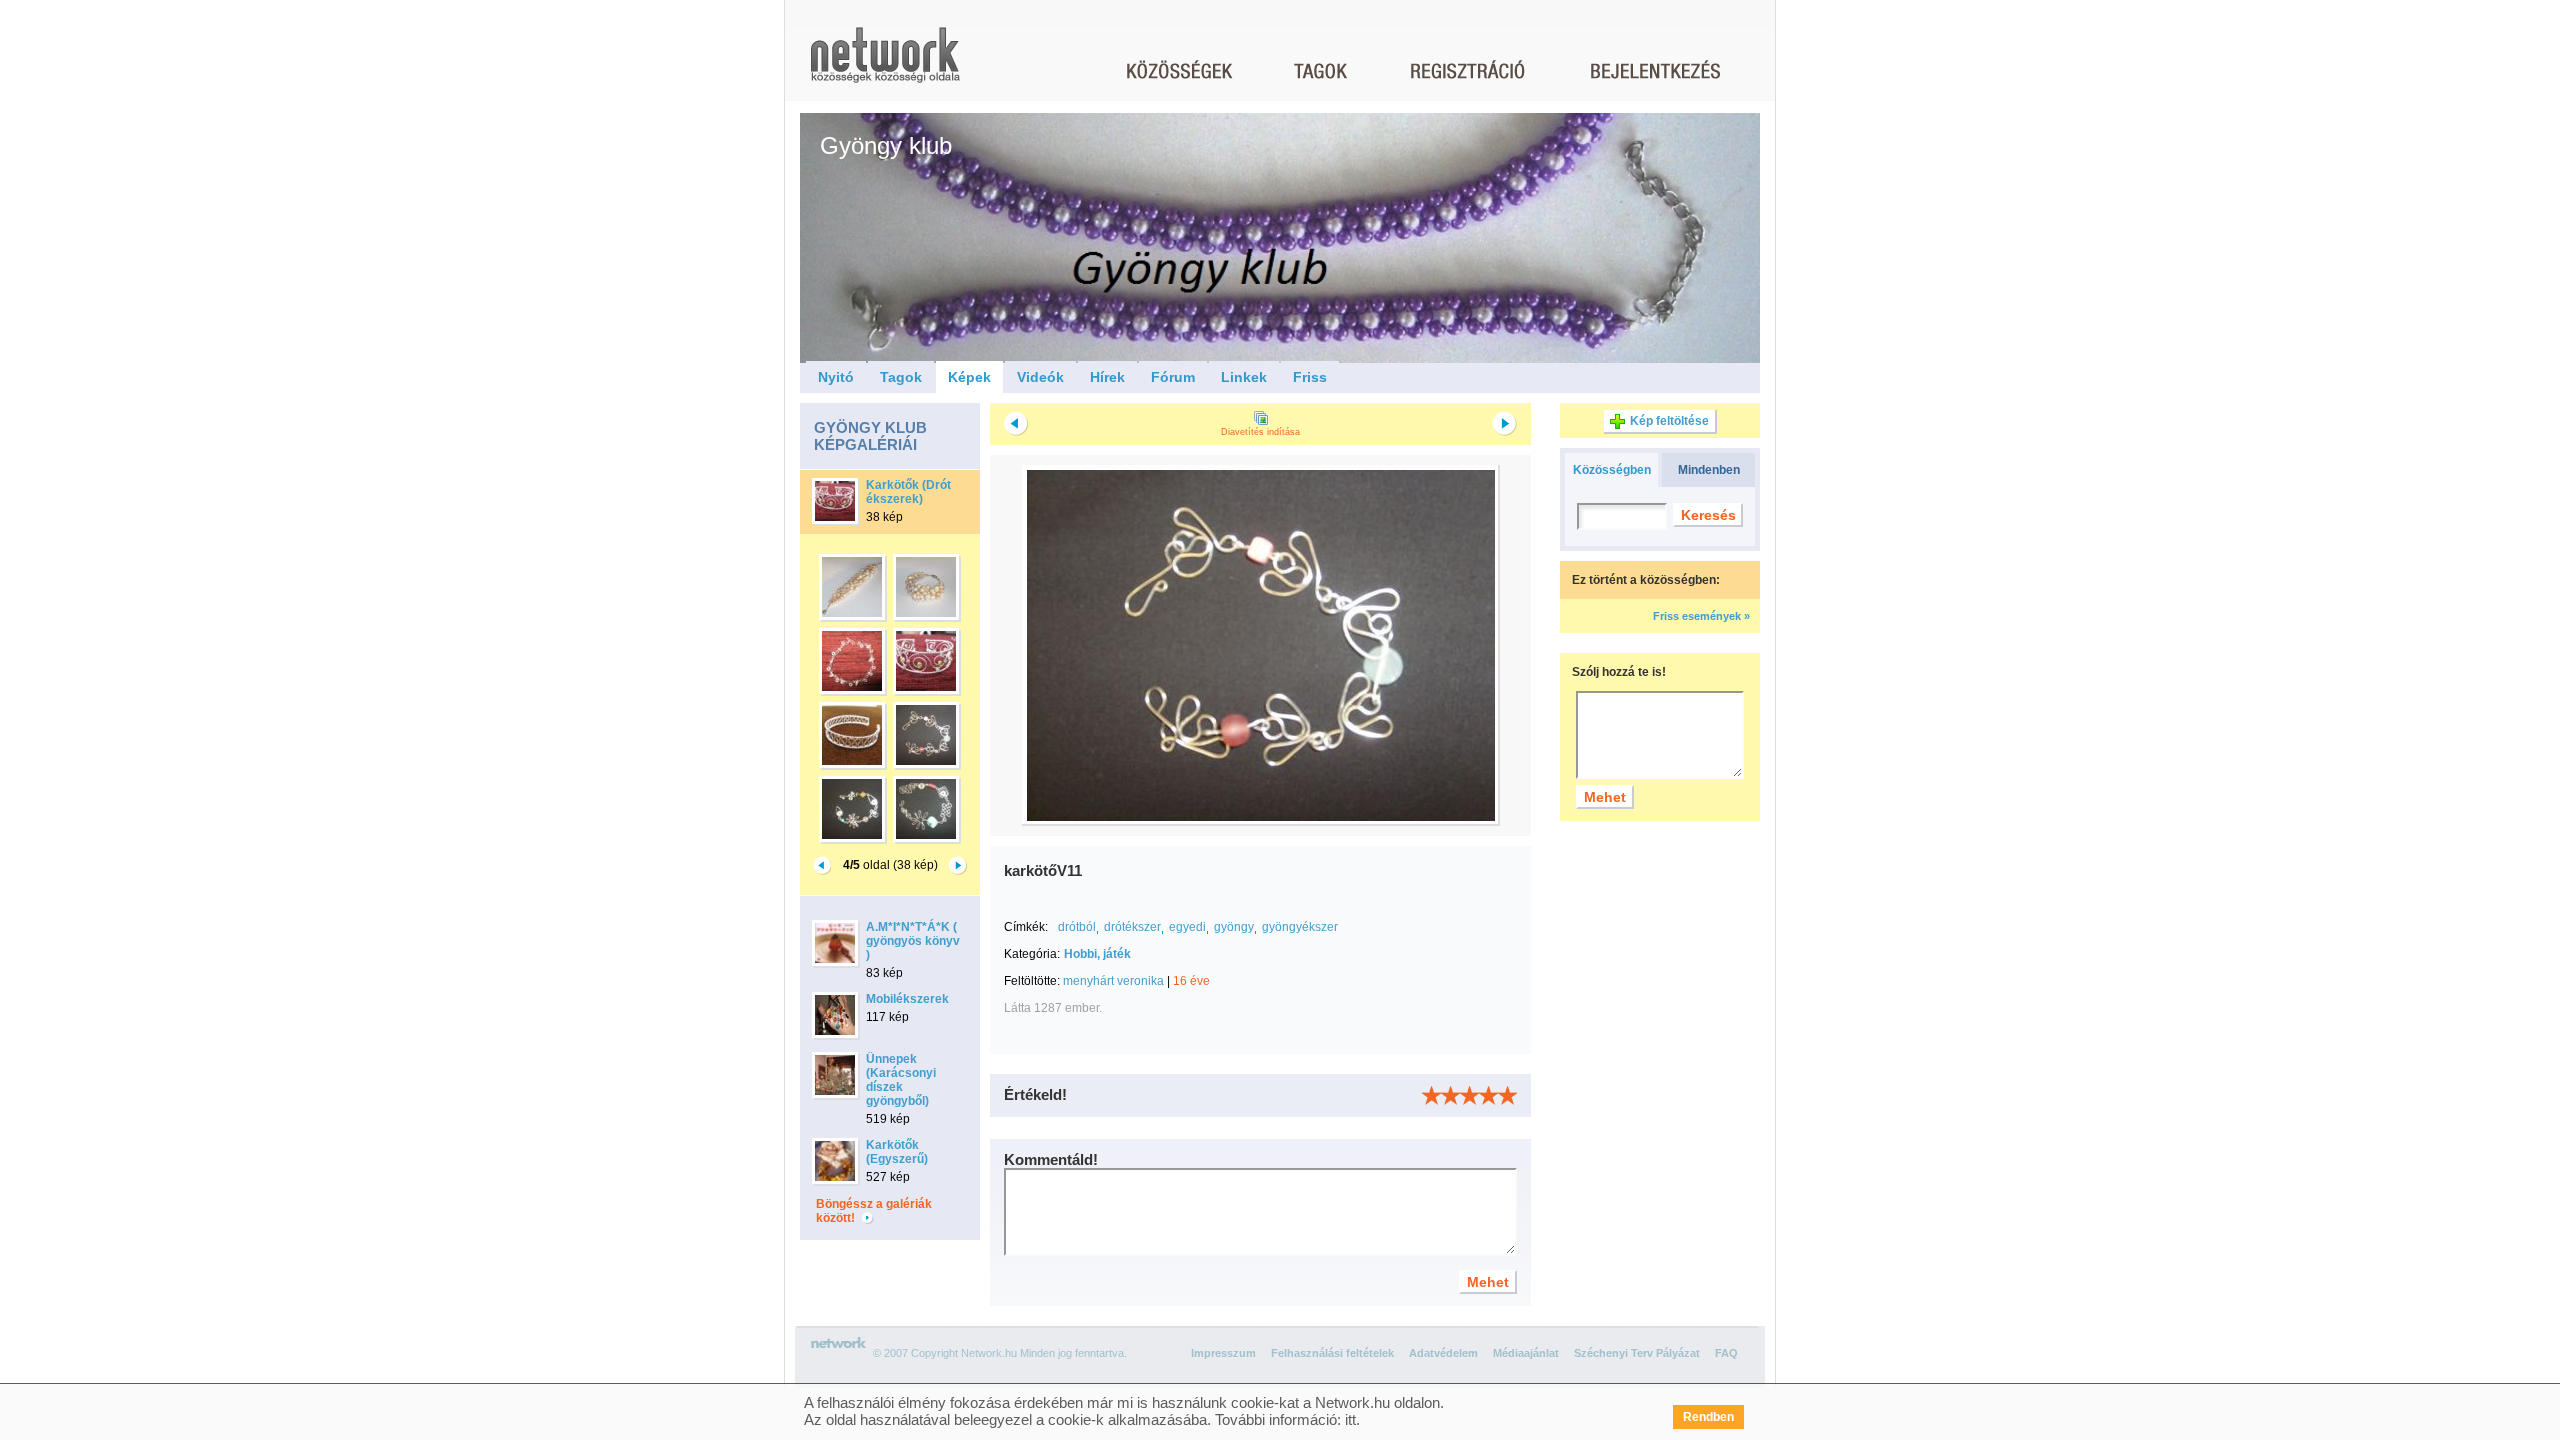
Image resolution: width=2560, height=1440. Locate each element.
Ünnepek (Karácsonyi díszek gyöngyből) (901, 1080)
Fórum (1173, 377)
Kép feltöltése (1669, 421)
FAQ (1726, 1353)
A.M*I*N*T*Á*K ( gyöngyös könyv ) (913, 941)
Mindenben (1709, 470)
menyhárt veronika (1113, 981)
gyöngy (1234, 927)
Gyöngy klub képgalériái (870, 436)
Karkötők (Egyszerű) (897, 1152)
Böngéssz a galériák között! (874, 1211)
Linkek (1244, 377)
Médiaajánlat (1526, 1353)
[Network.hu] (885, 64)
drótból (1077, 927)
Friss (1310, 377)
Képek (969, 377)
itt (1350, 1419)
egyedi (1187, 927)
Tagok (901, 377)
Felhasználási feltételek (1332, 1353)
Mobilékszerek (907, 999)
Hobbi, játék (1097, 954)
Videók (1040, 377)
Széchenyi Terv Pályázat (1637, 1353)
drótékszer (1132, 927)
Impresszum (1223, 1353)
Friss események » (1701, 616)
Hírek (1107, 377)
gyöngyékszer (1300, 927)
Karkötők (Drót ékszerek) (908, 492)
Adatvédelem (1443, 1353)
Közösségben (1612, 470)
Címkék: (1026, 927)
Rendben (1708, 1417)
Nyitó (836, 377)
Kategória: (1032, 954)
